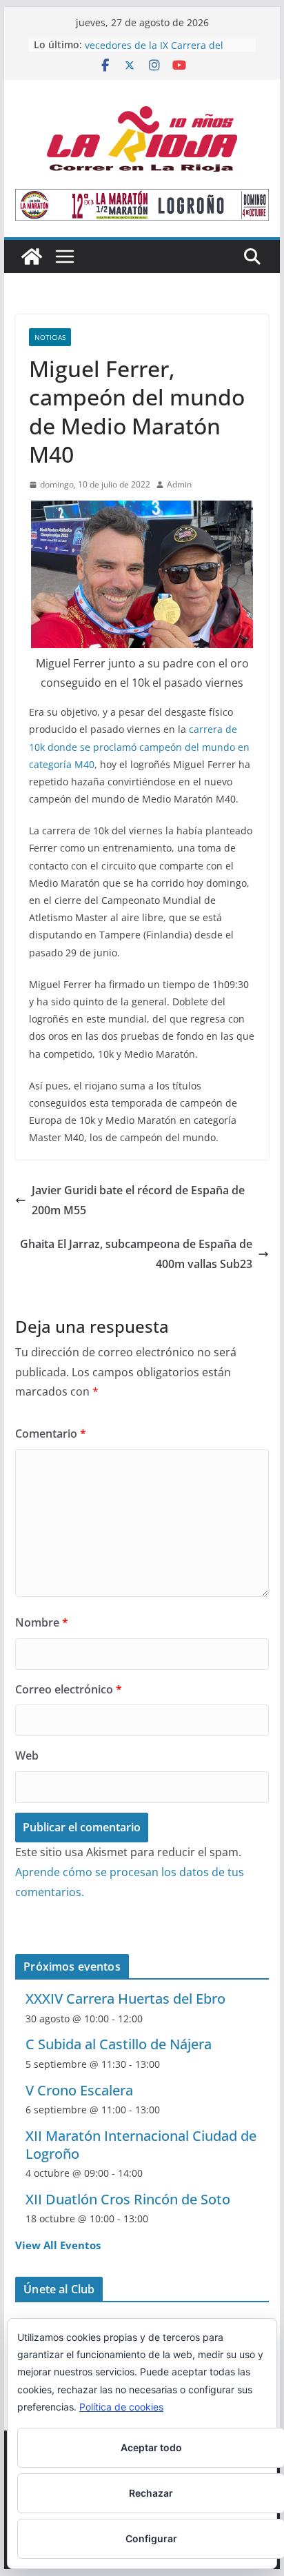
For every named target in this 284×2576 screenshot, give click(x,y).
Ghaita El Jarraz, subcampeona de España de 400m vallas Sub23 (136, 1254)
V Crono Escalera (79, 2090)
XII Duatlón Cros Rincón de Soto (128, 2199)
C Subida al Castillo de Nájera (119, 2044)
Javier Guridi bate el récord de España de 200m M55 (138, 1200)
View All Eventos (58, 2245)
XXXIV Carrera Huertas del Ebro (125, 1999)
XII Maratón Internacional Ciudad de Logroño (141, 2145)
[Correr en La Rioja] (32, 256)
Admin (179, 484)
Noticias (50, 337)
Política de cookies (121, 2407)
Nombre (42, 1622)
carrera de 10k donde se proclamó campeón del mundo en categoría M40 (139, 746)
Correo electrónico (69, 1689)
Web (27, 1755)
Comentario (51, 1433)
